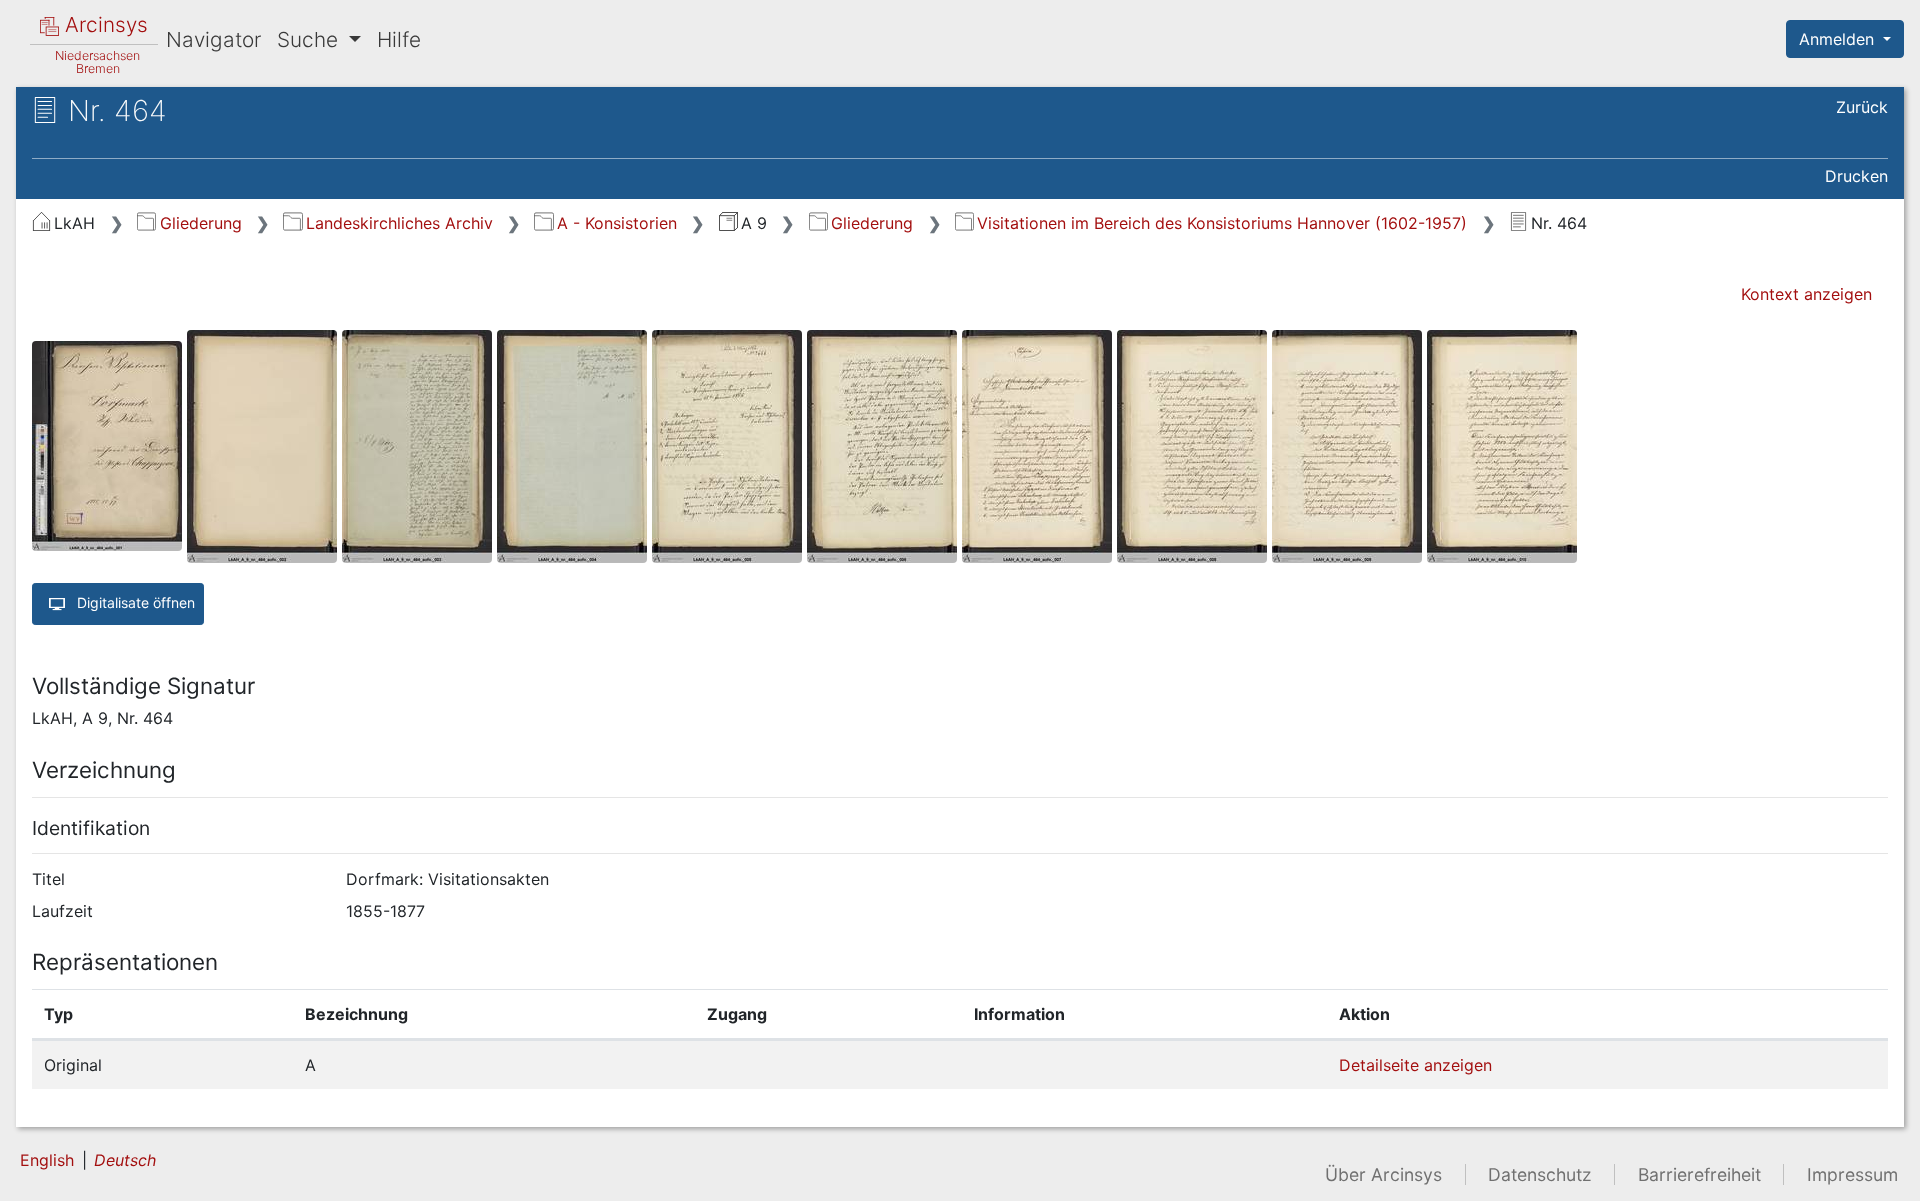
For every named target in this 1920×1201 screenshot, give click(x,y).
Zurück (1862, 107)
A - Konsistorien (616, 223)
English (47, 1160)
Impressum (1852, 1174)
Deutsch (125, 1160)
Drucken (1856, 176)
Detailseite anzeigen (1415, 1065)
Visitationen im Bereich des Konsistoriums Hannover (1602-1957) (1222, 223)
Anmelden (1839, 39)
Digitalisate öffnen (134, 601)
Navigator (213, 39)
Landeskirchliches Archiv (399, 223)
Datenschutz (1540, 1174)
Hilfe (399, 39)
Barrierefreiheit (1699, 1174)
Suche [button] (310, 39)
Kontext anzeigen (1806, 294)
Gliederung (200, 223)
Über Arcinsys (1383, 1174)
